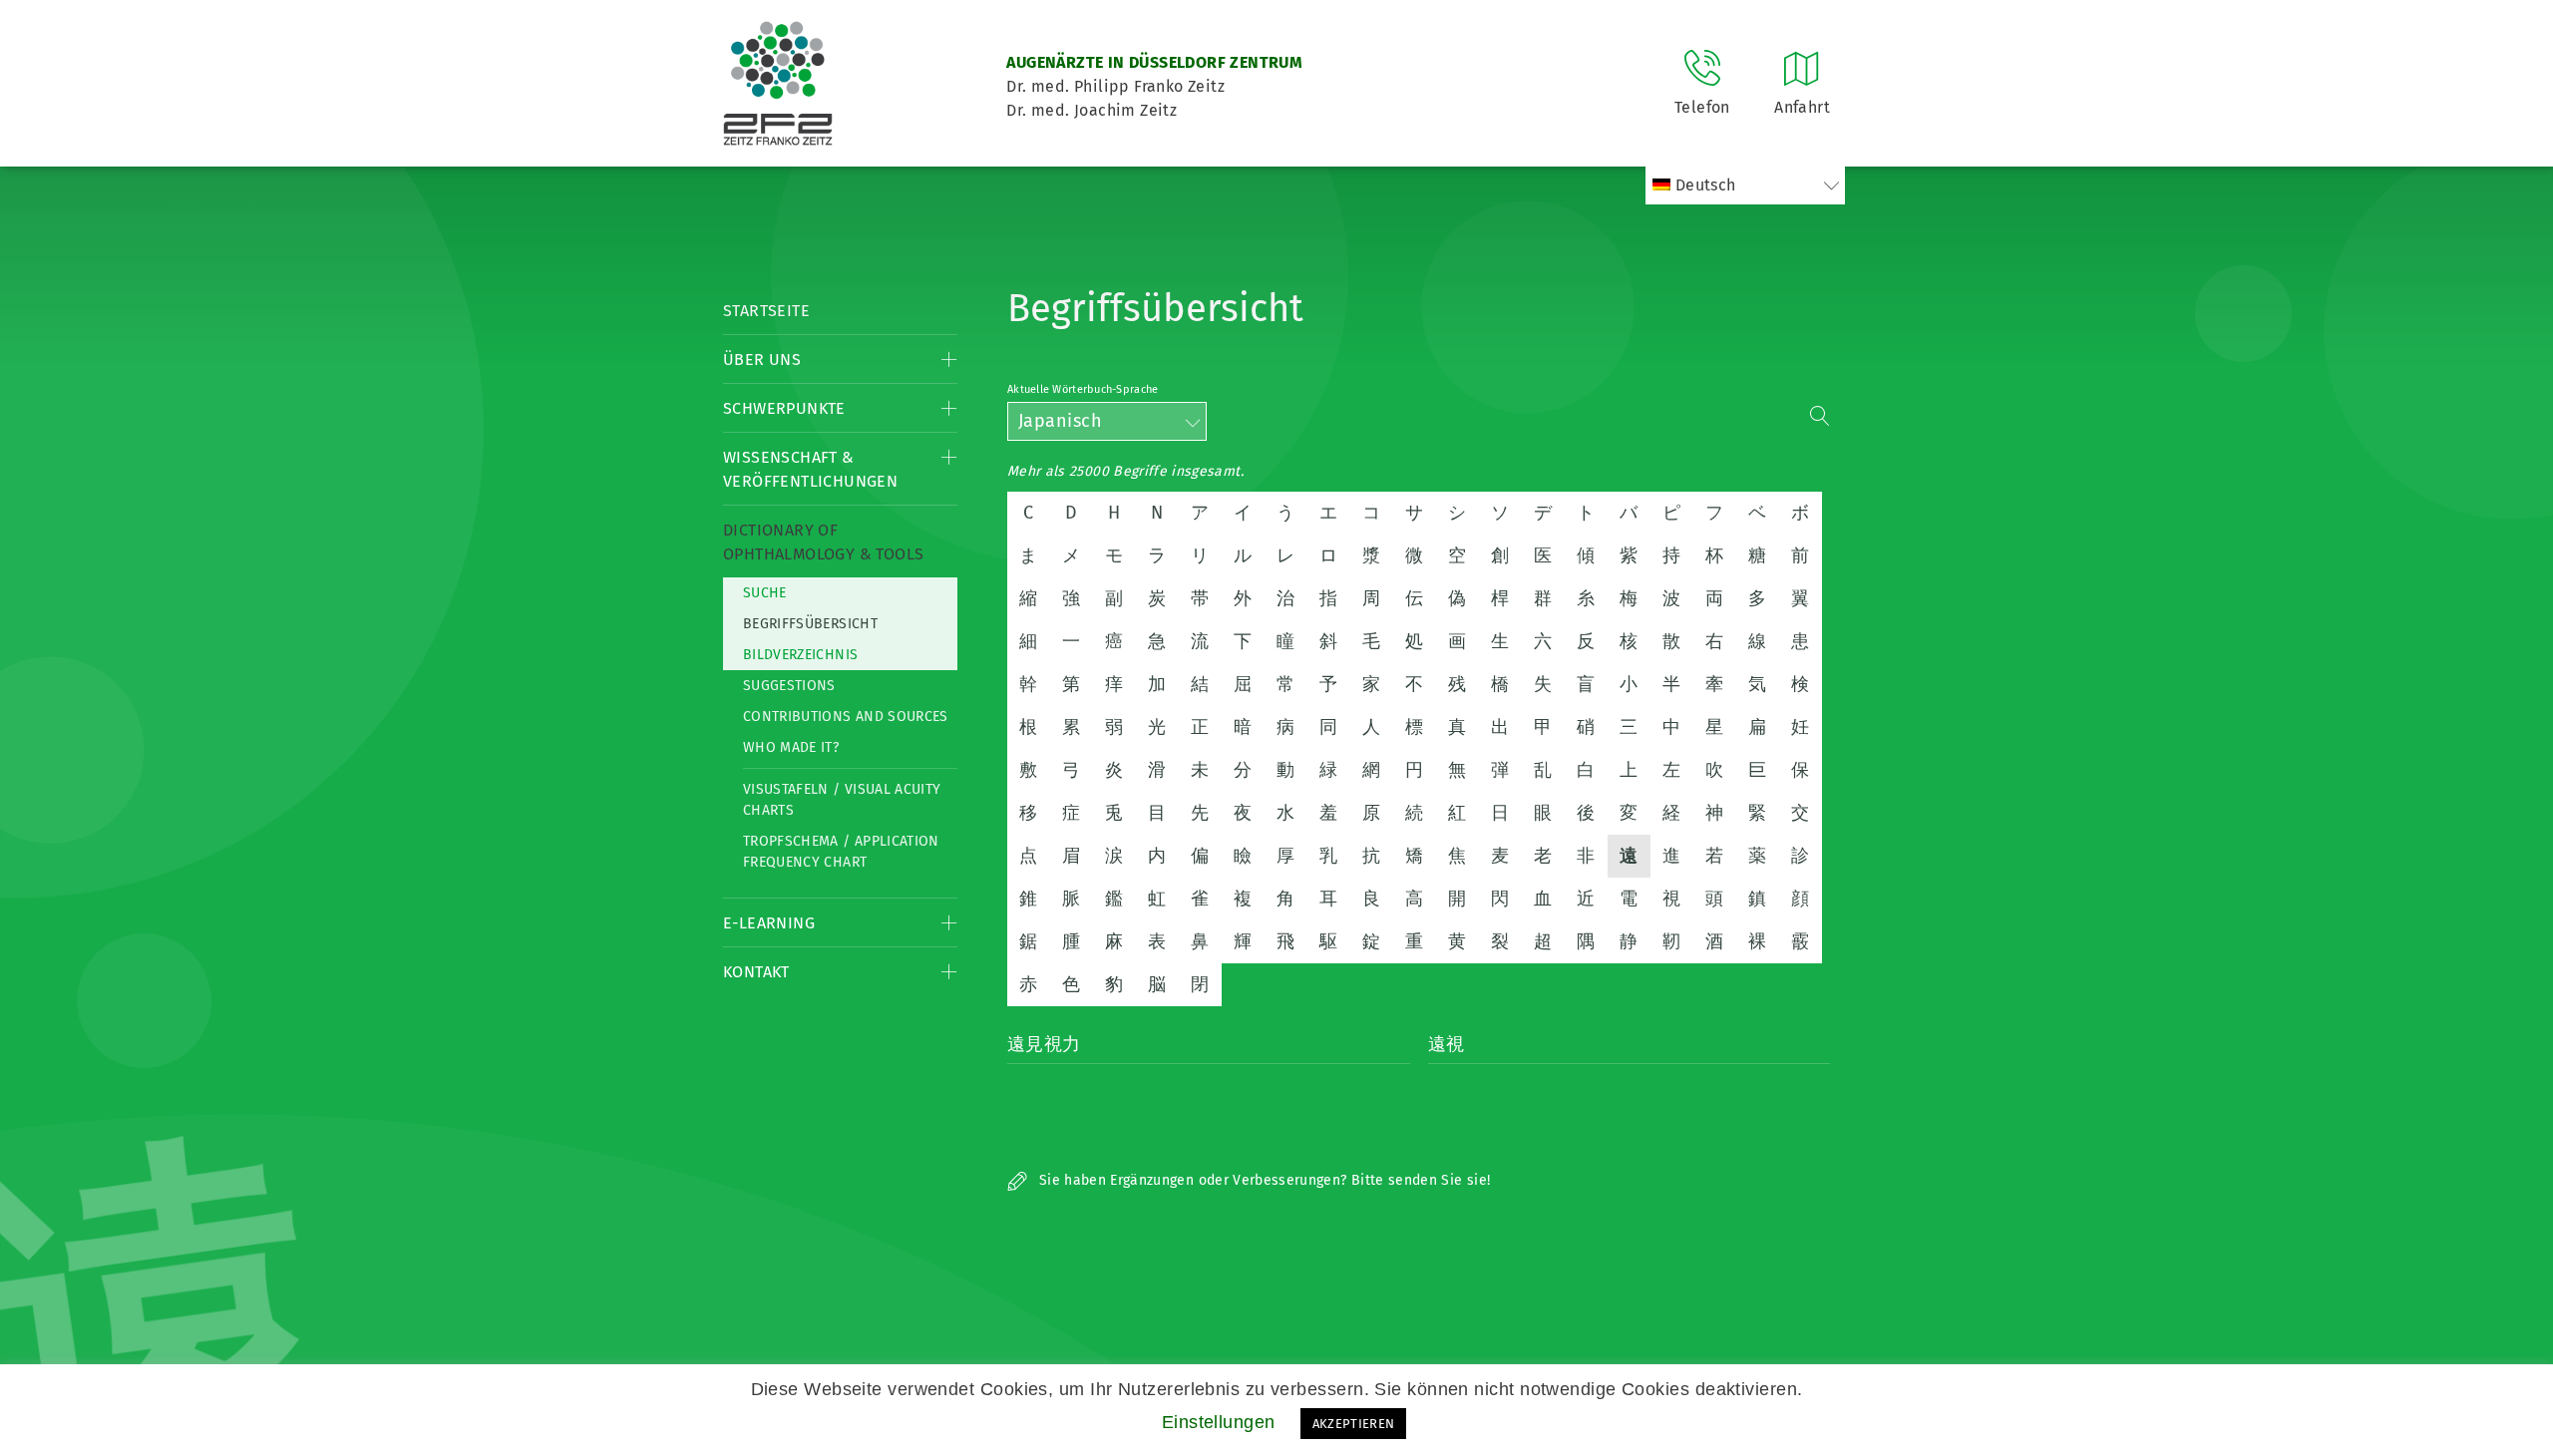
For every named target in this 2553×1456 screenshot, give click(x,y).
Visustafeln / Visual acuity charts (842, 800)
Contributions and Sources (846, 717)
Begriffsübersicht (810, 624)
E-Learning (769, 923)
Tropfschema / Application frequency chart (841, 852)
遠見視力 (1044, 1044)
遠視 (1447, 1044)
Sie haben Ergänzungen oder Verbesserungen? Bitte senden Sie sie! (1263, 1180)
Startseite (766, 311)
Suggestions (789, 686)
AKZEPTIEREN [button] (1354, 1424)
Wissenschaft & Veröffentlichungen (810, 469)
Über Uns (762, 360)
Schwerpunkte (784, 408)
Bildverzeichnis (800, 655)
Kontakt (756, 972)
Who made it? (791, 747)
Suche (765, 593)
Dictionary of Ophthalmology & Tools (823, 542)
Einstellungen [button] (1219, 1422)
